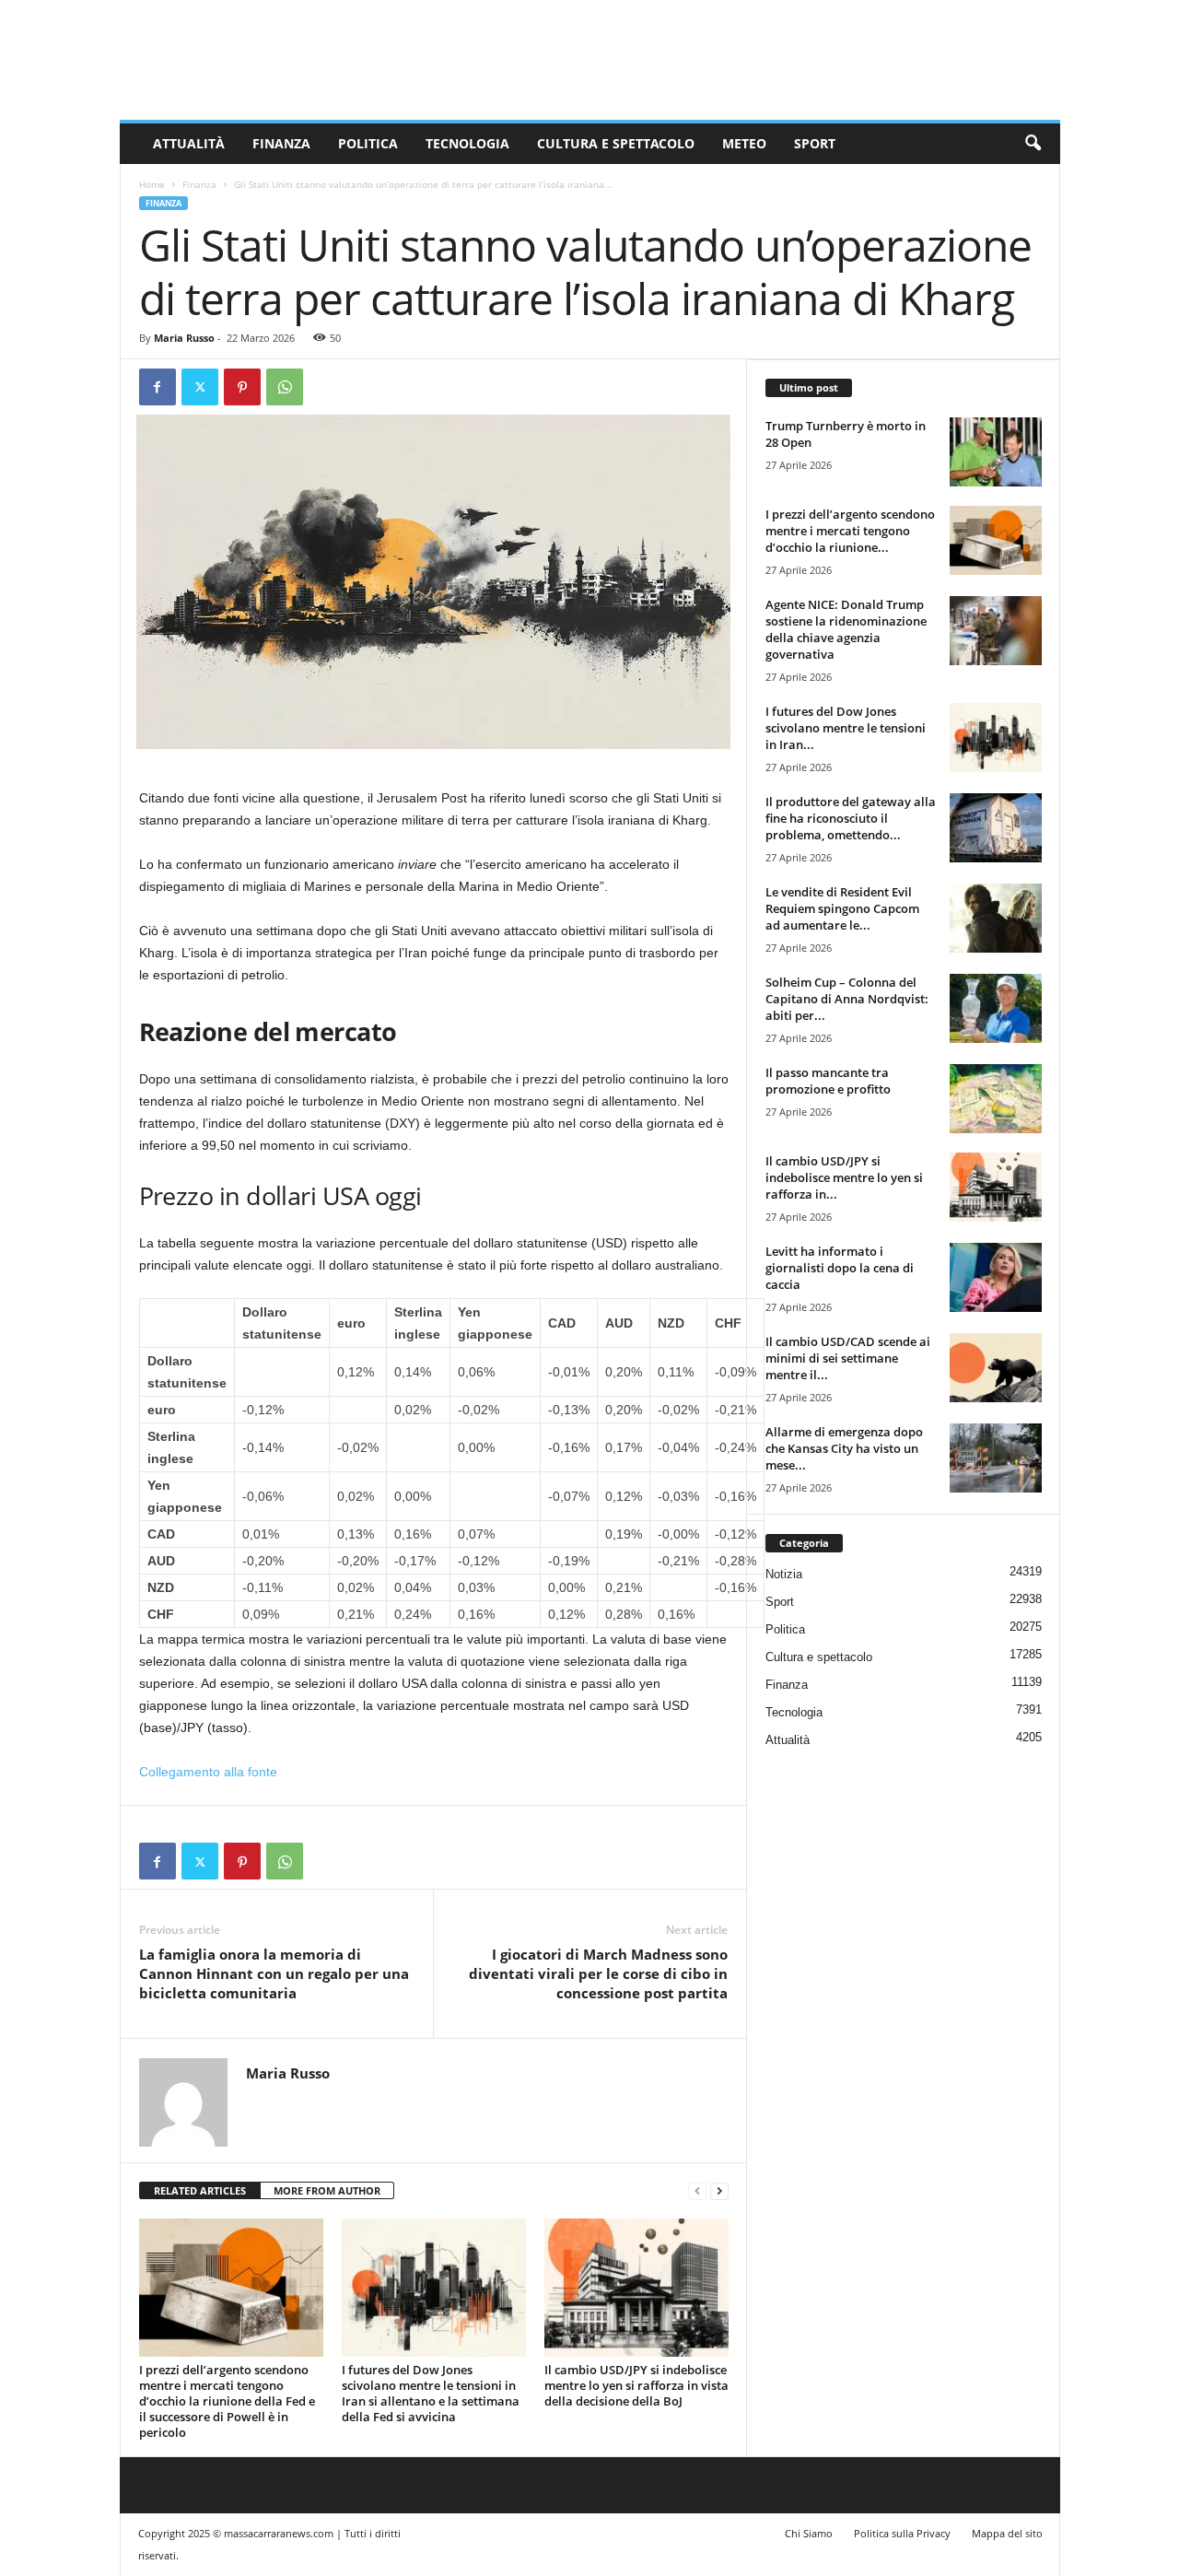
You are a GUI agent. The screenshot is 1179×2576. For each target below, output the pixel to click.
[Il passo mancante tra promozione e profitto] (996, 1099)
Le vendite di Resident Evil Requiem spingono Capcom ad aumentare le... (842, 908)
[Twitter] (200, 387)
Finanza (281, 143)
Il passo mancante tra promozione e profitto (828, 1081)
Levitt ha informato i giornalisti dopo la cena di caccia (840, 1268)
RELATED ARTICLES (200, 2190)
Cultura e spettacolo (616, 143)
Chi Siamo (809, 2533)
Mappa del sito (1007, 2533)
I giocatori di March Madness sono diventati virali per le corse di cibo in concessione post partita (598, 1973)
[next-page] (719, 2191)
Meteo (744, 143)
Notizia (784, 1574)
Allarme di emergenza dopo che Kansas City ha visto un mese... (844, 1448)
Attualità (189, 143)
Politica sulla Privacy (902, 2533)
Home (152, 184)
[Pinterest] (242, 387)
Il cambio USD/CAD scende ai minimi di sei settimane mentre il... (848, 1358)
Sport (815, 143)
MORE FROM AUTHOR (327, 2190)
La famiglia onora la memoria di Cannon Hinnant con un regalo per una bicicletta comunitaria (274, 1973)
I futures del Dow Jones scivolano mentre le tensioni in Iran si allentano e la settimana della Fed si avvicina (431, 2393)
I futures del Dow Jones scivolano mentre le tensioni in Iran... (846, 728)
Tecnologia (467, 143)
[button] (1033, 144)
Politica (368, 143)
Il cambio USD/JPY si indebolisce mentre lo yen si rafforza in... (844, 1177)
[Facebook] (158, 387)
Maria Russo (184, 338)
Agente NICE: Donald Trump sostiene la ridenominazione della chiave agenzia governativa (846, 629)
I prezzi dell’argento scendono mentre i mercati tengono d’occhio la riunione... (850, 531)
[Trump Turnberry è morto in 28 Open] (996, 452)
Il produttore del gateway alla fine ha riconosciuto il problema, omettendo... (851, 818)
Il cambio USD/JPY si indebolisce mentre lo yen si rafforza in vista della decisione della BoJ (636, 2385)
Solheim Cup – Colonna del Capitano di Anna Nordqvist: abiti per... (847, 999)
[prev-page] (697, 2191)
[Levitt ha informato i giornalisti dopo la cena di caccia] (996, 1277)
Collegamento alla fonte (208, 1772)
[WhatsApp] (285, 387)
